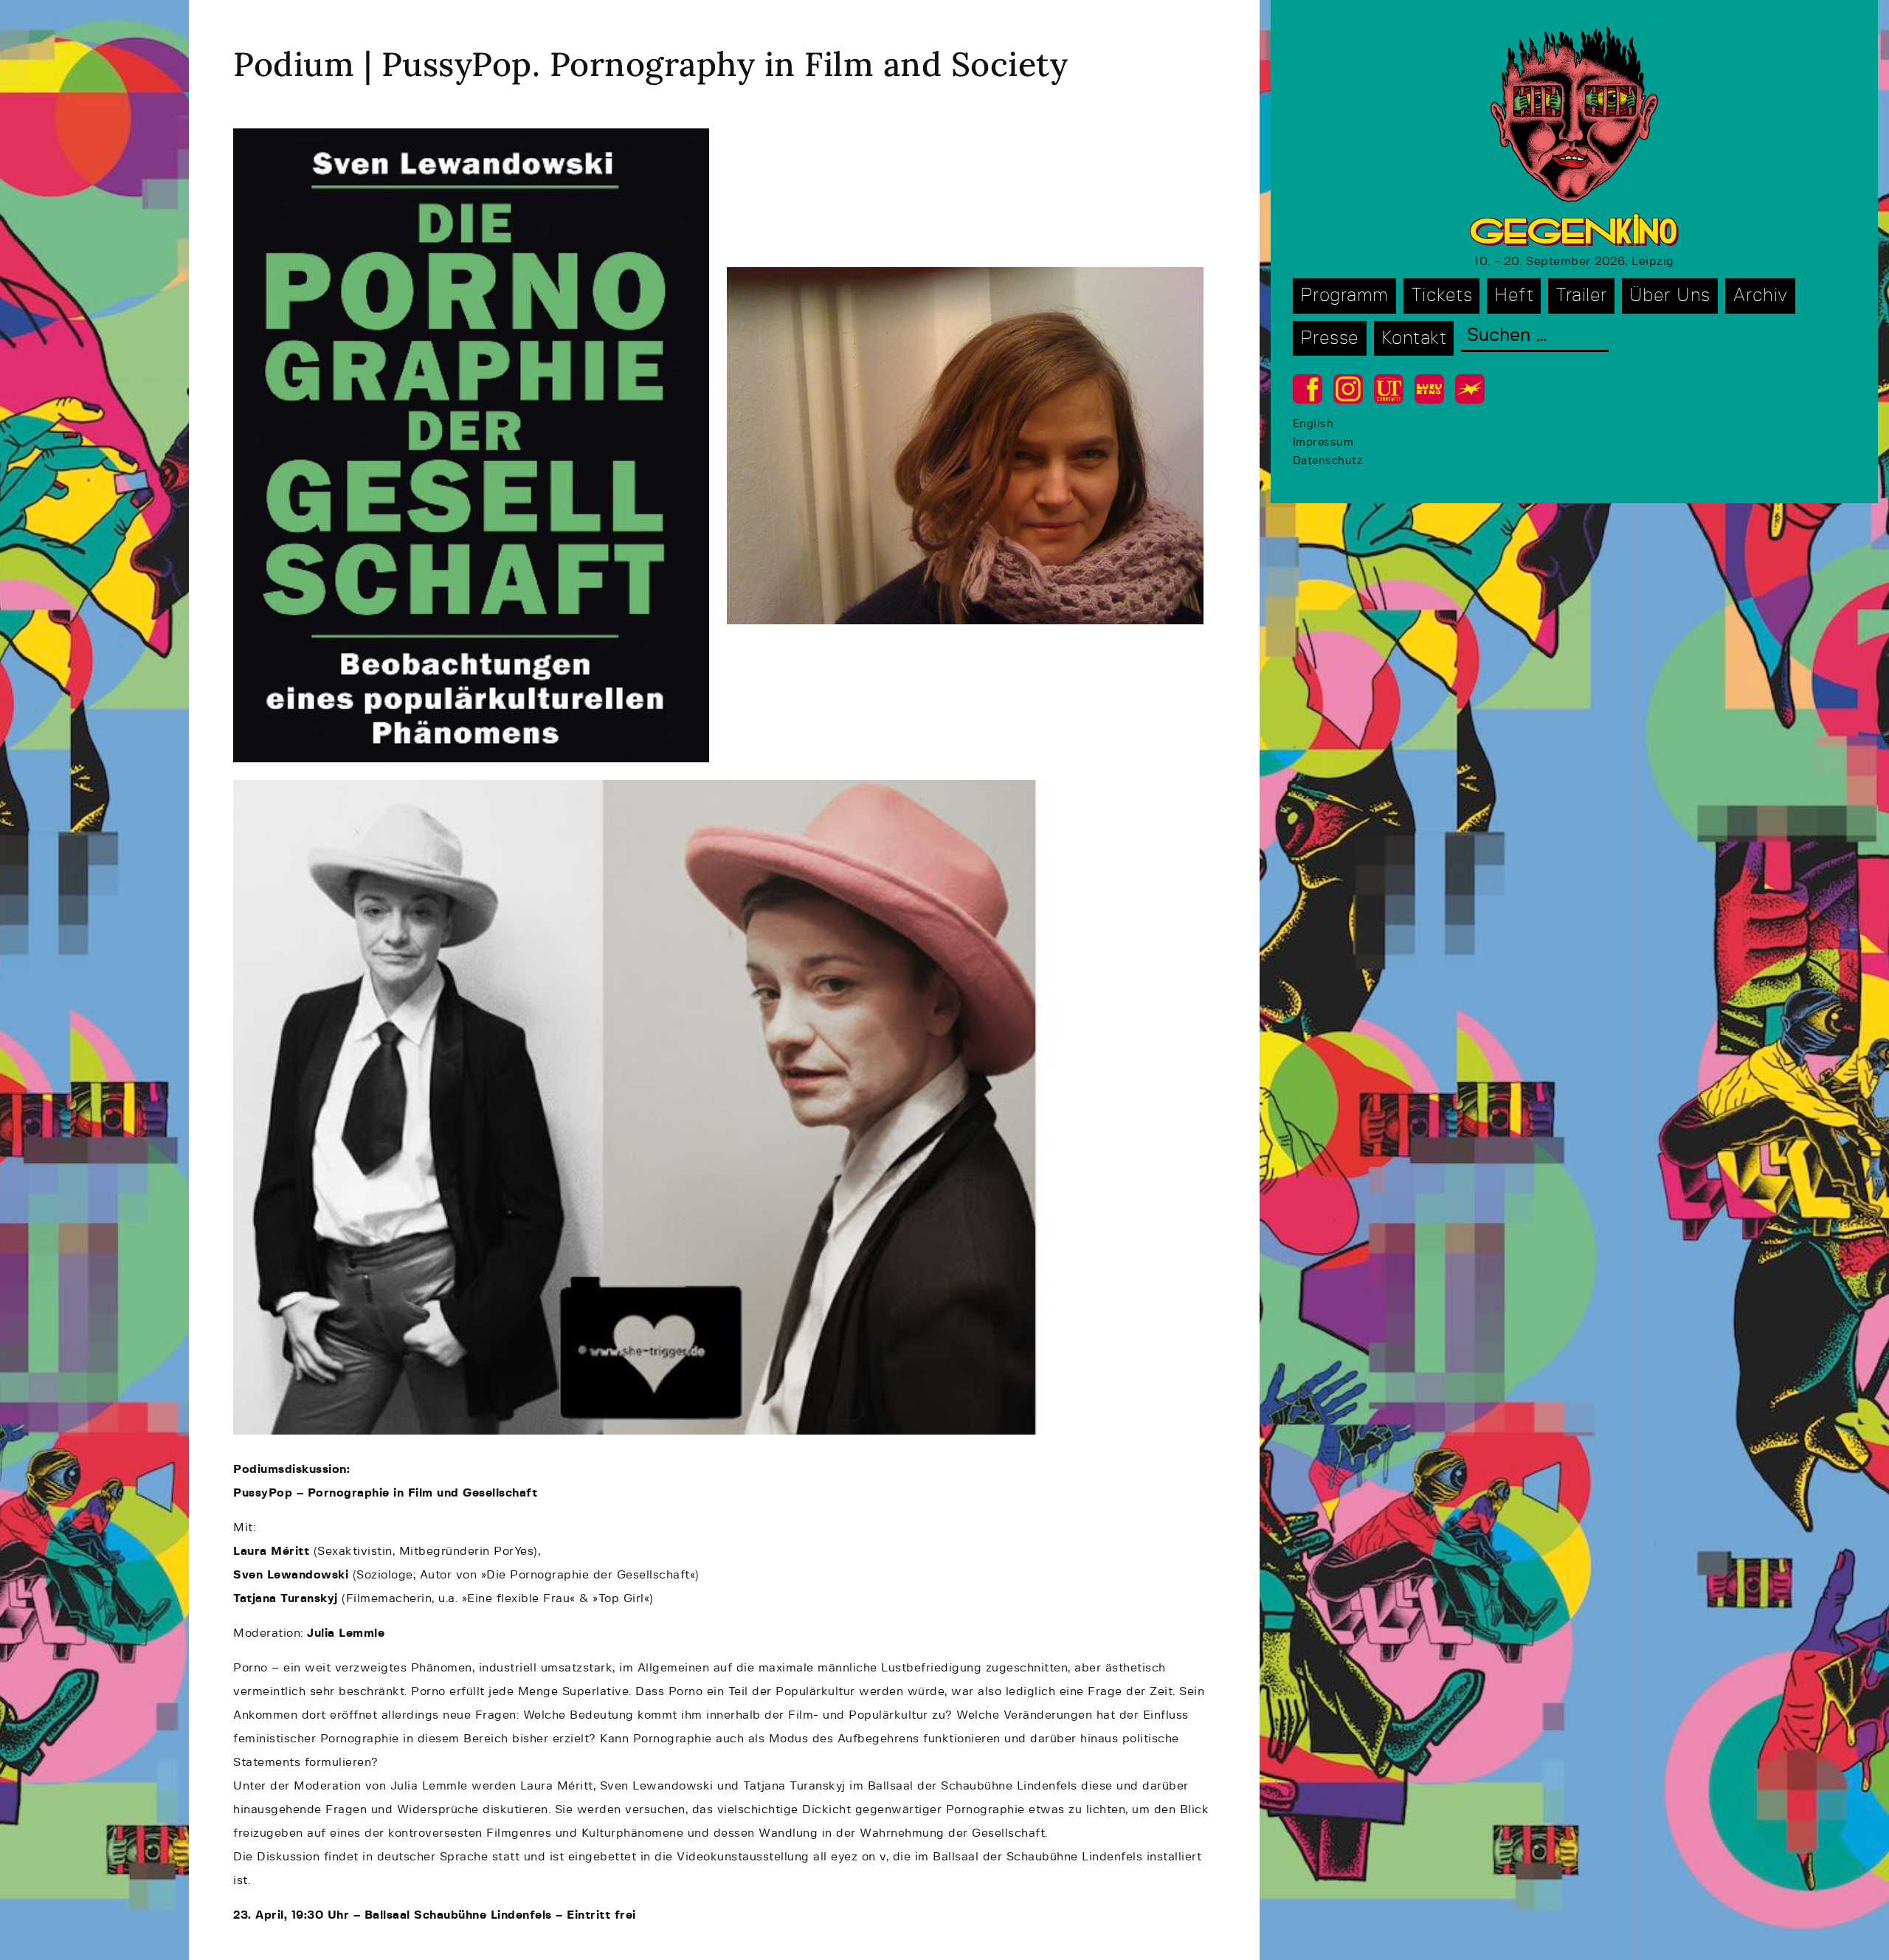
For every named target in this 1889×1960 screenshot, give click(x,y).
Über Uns (1670, 296)
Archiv (1760, 296)
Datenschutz (1328, 461)
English (1313, 424)
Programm (1344, 296)
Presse (1330, 338)
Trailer (1581, 296)
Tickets (1442, 296)
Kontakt (1414, 338)
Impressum (1323, 442)
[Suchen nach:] (1535, 337)
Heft (1514, 296)
